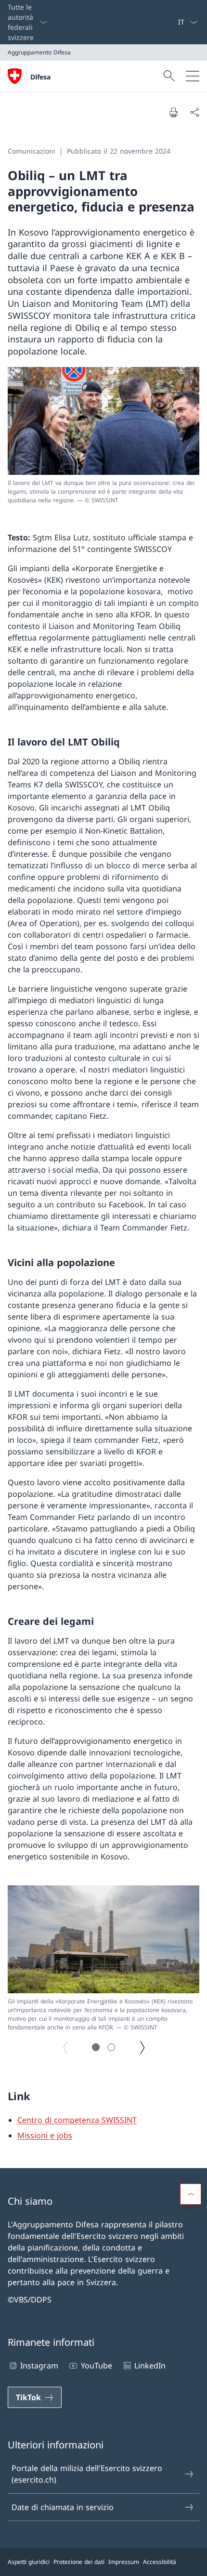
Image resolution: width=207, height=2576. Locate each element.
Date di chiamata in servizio (63, 2507)
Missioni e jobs (45, 2135)
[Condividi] (194, 112)
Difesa (40, 77)
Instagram (39, 2366)
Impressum (124, 2562)
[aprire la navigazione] (193, 76)
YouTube (96, 2366)
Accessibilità (160, 2562)
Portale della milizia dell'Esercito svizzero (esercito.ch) (87, 2474)
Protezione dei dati (79, 2562)
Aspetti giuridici (29, 2562)
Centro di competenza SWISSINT (77, 2120)
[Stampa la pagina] (173, 112)
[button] (96, 2047)
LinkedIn (150, 2366)
